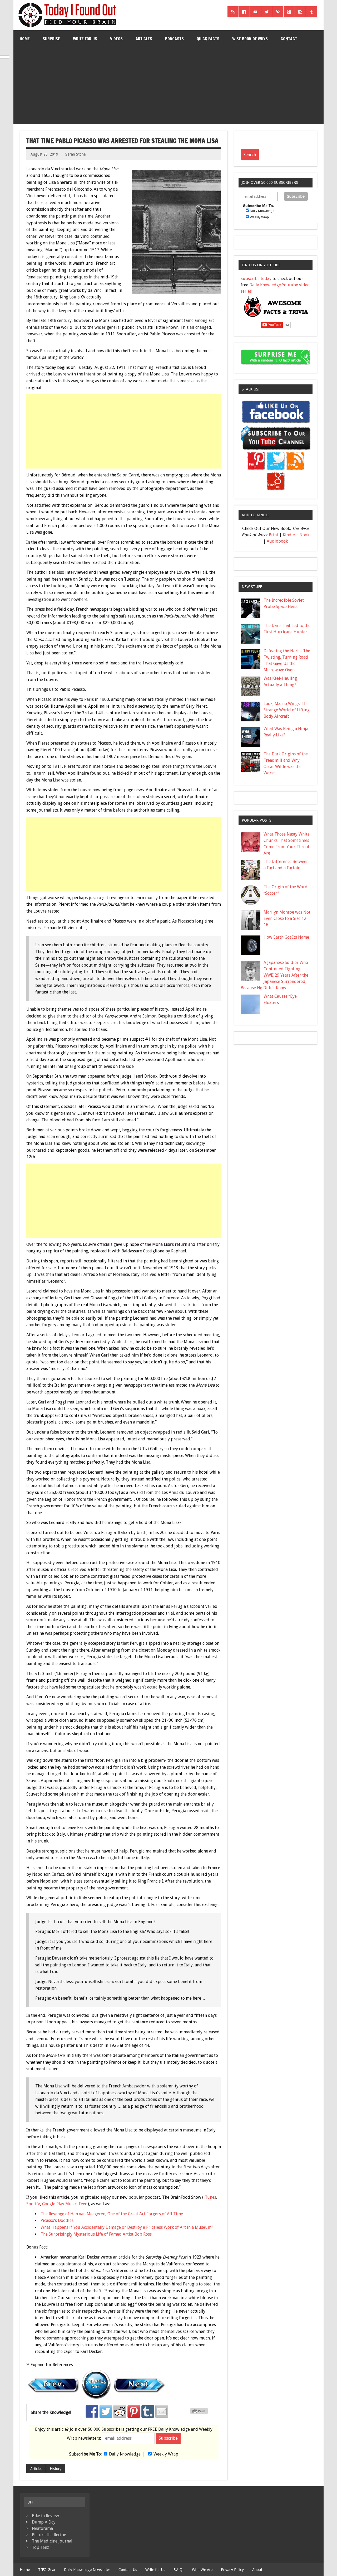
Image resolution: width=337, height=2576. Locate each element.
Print (274, 535)
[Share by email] (162, 2411)
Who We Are (202, 2570)
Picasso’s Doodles (57, 2220)
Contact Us (128, 2570)
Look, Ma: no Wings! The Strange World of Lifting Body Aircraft (287, 710)
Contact (289, 39)
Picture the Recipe (49, 2535)
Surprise (51, 39)
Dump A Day (44, 2522)
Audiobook (277, 541)
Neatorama (42, 2528)
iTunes (210, 2197)
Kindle (289, 535)
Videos (116, 39)
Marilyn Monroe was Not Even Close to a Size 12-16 (287, 918)
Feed (83, 2204)
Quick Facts (208, 39)
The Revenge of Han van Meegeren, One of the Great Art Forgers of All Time (112, 2214)
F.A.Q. (179, 2570)
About (257, 2570)
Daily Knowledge (125, 2454)
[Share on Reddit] (120, 2411)
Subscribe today (256, 279)
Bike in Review (45, 2516)
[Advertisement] (169, 87)
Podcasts (174, 39)
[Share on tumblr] (148, 2411)
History (56, 2469)
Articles (144, 39)
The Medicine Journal (52, 2541)
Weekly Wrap (166, 2454)
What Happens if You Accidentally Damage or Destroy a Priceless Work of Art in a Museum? (127, 2227)
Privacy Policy (232, 2570)
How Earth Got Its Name (286, 937)
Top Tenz (40, 2547)
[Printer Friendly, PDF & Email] (200, 2413)
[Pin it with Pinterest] (134, 2411)
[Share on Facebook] (92, 2411)
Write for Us (85, 39)
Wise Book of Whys (250, 39)
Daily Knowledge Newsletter (87, 2570)
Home (25, 39)
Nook (304, 535)
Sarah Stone (75, 154)
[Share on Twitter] (106, 2411)
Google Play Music (59, 2204)
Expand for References (52, 2365)
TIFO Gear (47, 2570)
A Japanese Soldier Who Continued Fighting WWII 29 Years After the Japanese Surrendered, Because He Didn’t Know (275, 975)
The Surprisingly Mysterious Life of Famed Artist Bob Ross (96, 2234)
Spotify (33, 2204)
